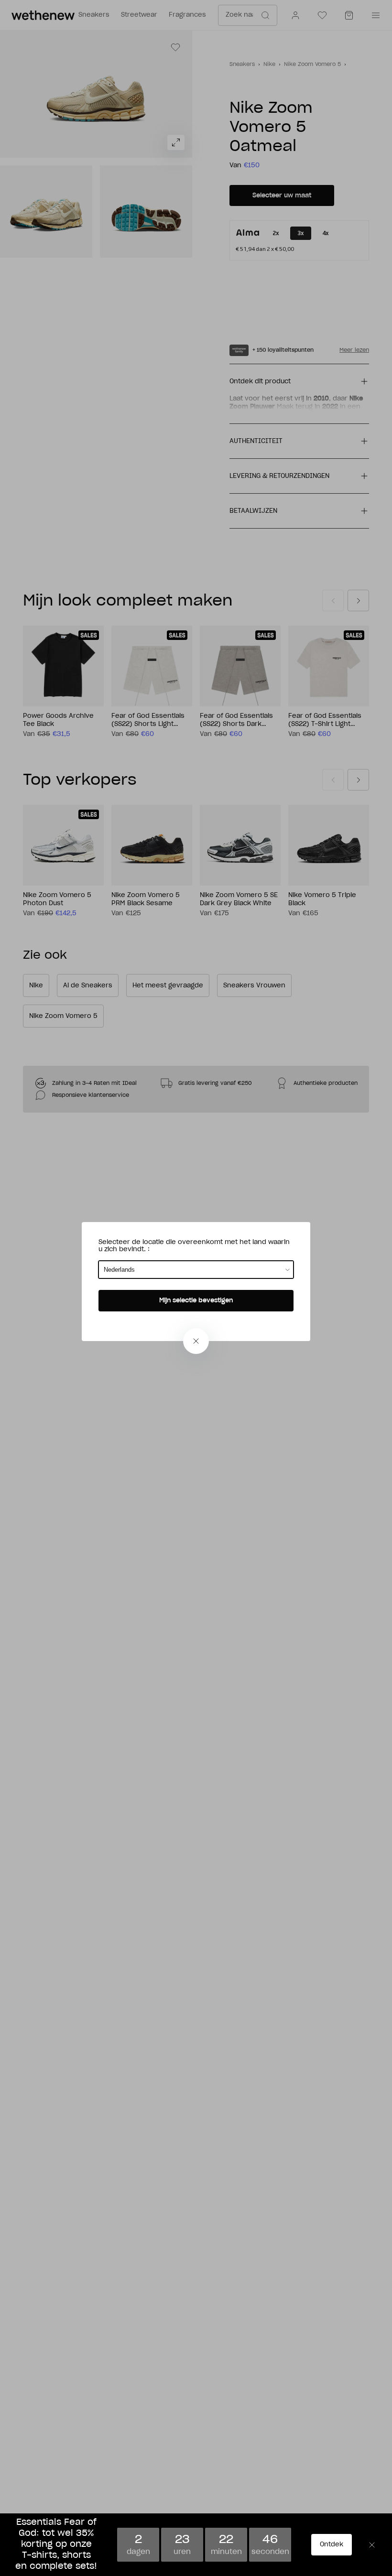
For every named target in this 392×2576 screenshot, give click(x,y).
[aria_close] (196, 1341)
